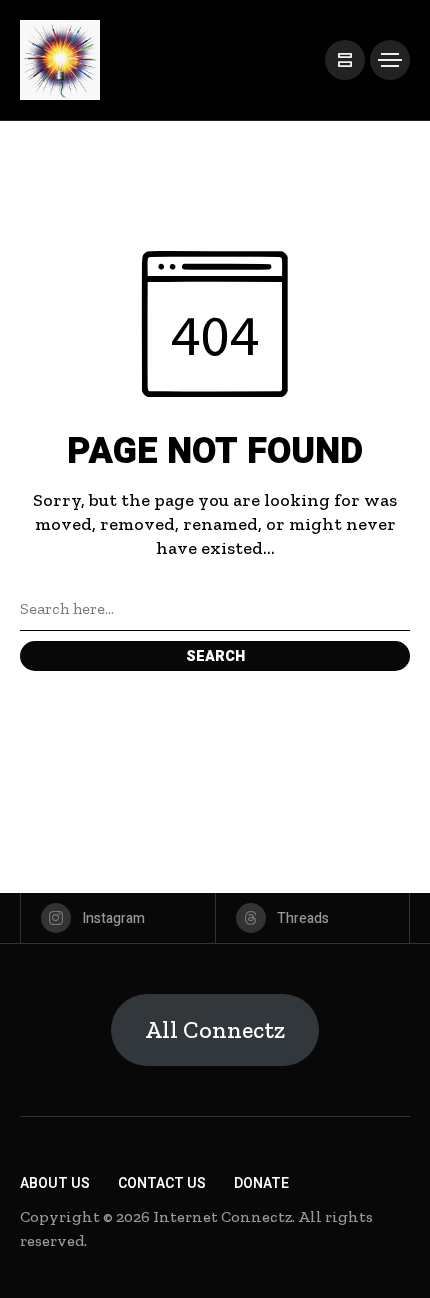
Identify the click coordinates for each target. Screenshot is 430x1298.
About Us (55, 1183)
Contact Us (162, 1183)
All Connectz (215, 1029)
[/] (345, 60)
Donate (261, 1183)
